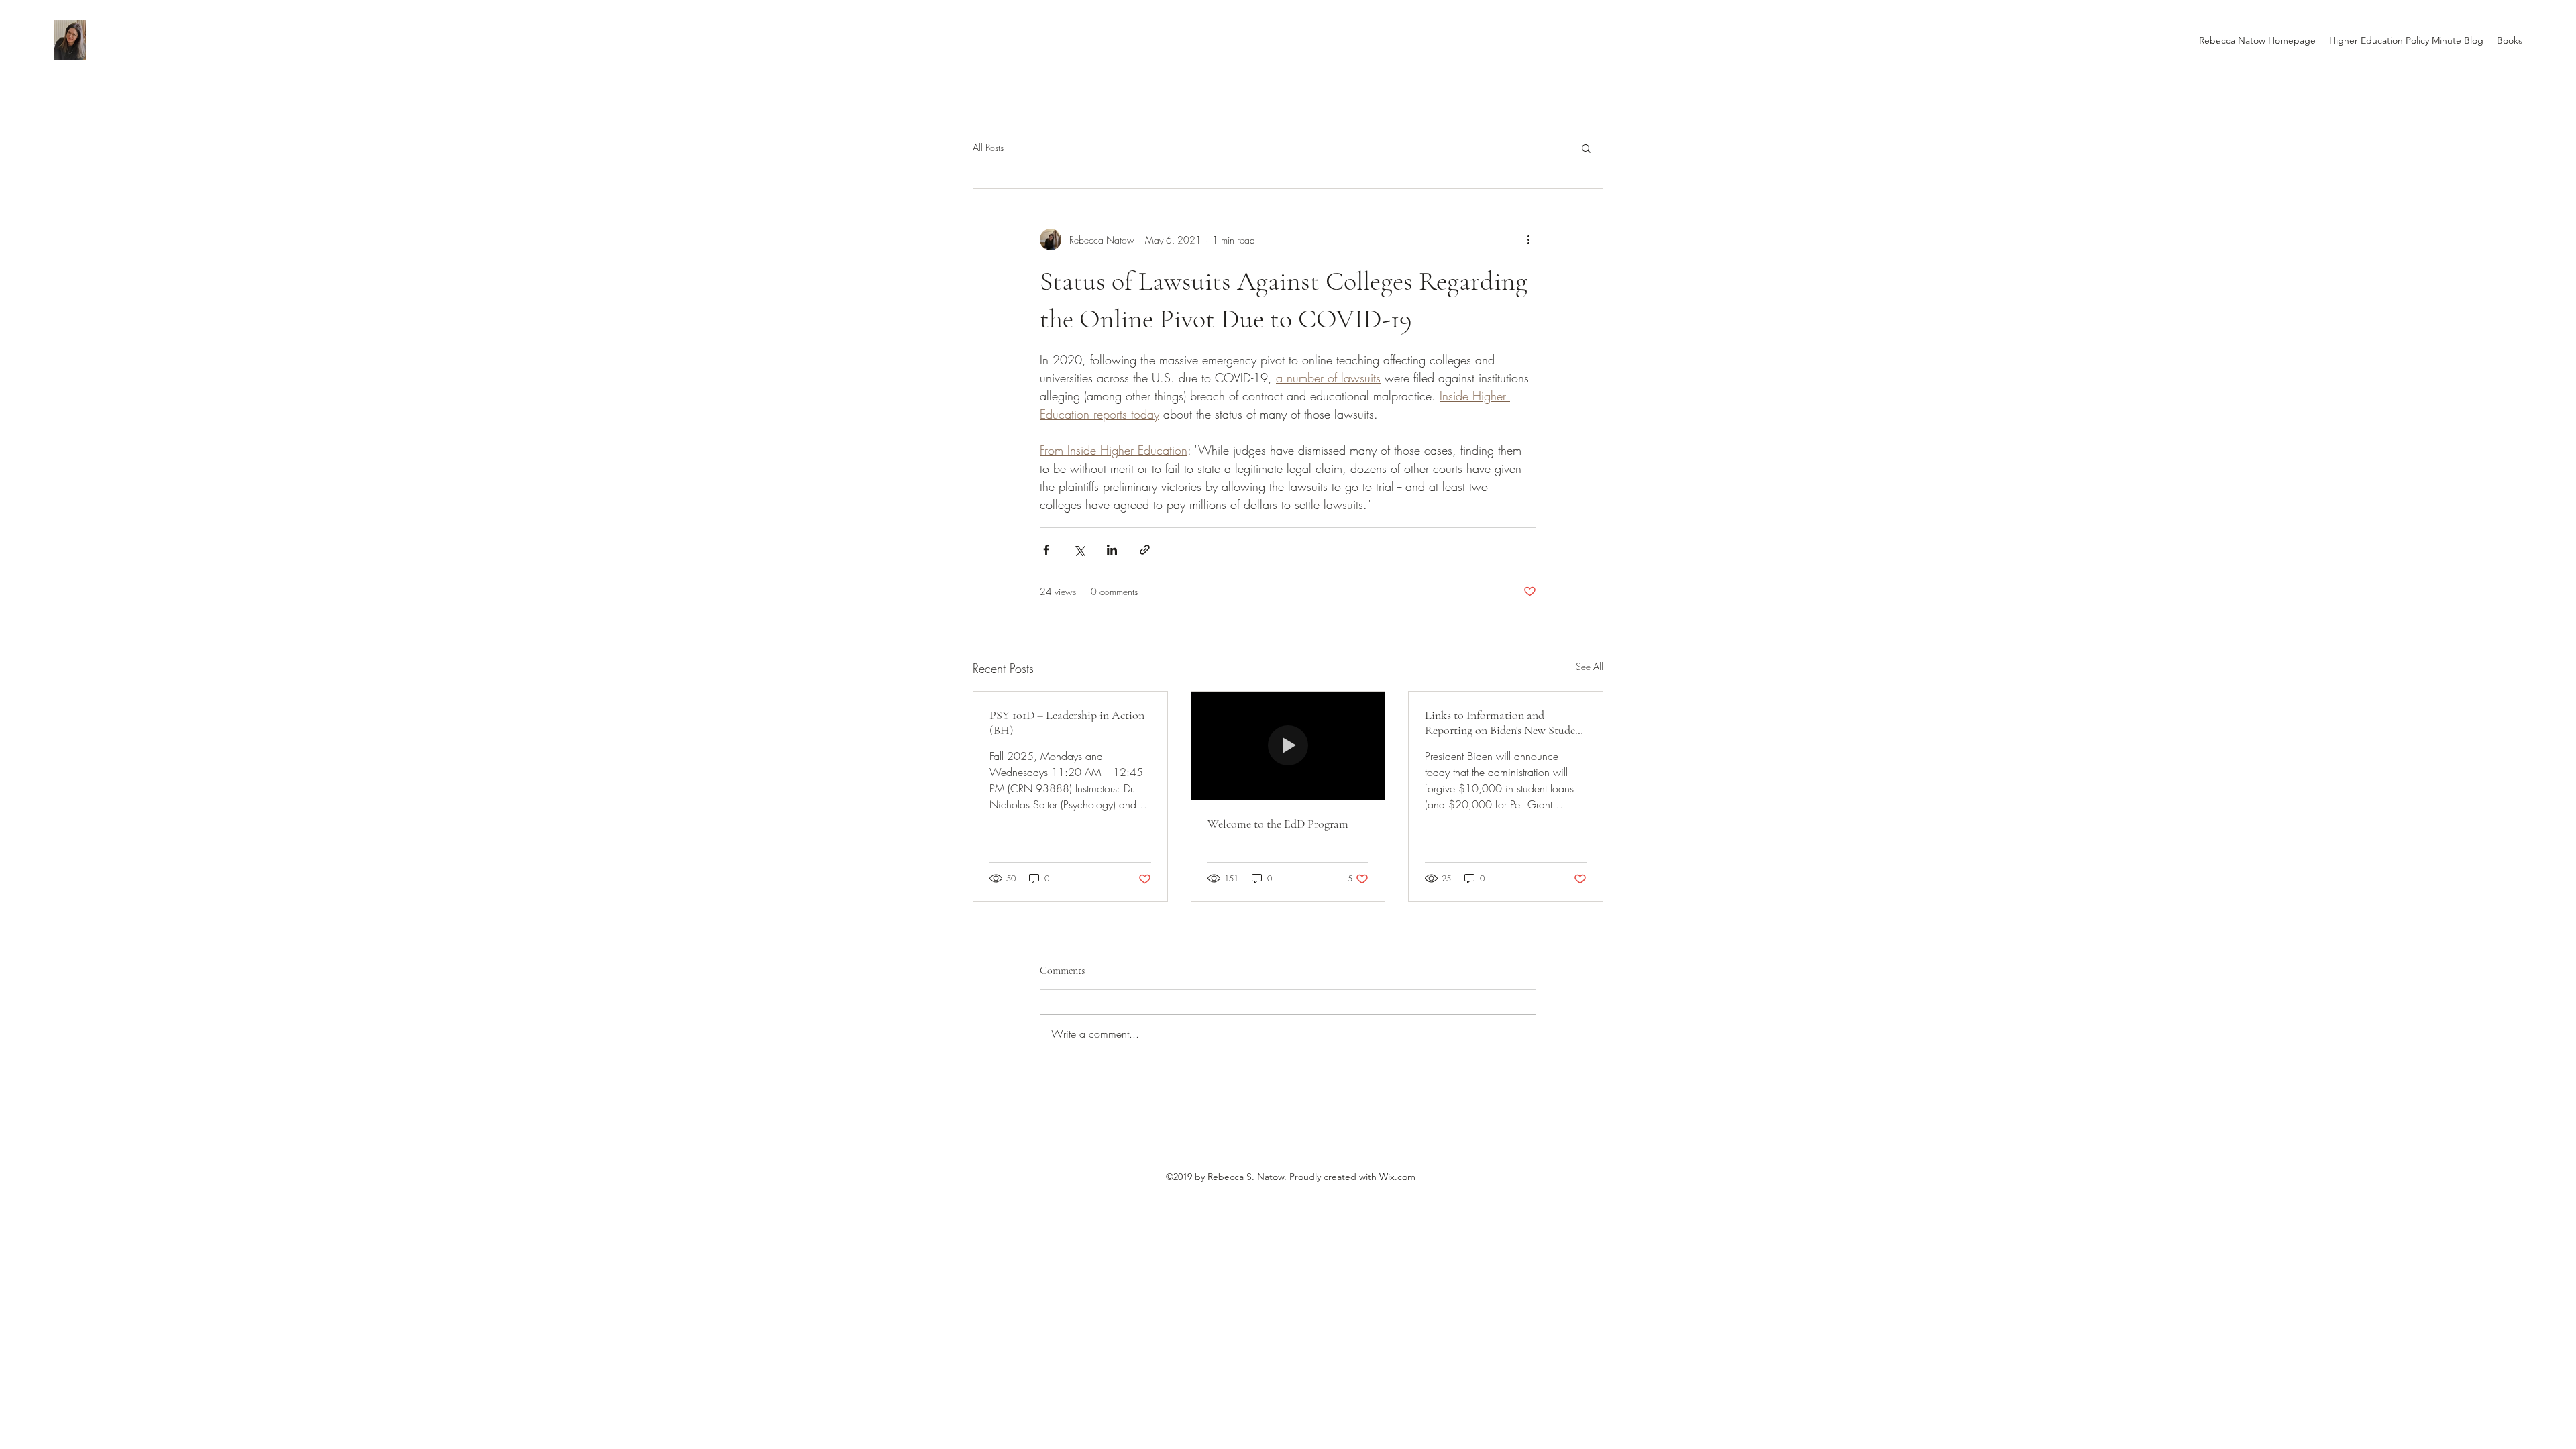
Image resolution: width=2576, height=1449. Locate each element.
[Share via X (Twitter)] (1079, 550)
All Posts (988, 147)
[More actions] (1528, 239)
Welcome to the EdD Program (1278, 824)
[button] (1586, 148)
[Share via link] (1145, 550)
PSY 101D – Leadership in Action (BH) (1067, 722)
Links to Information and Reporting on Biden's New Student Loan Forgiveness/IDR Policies (1505, 722)
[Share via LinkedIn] (1112, 550)
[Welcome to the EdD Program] (1288, 746)
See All (1590, 666)
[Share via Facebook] (1046, 550)
